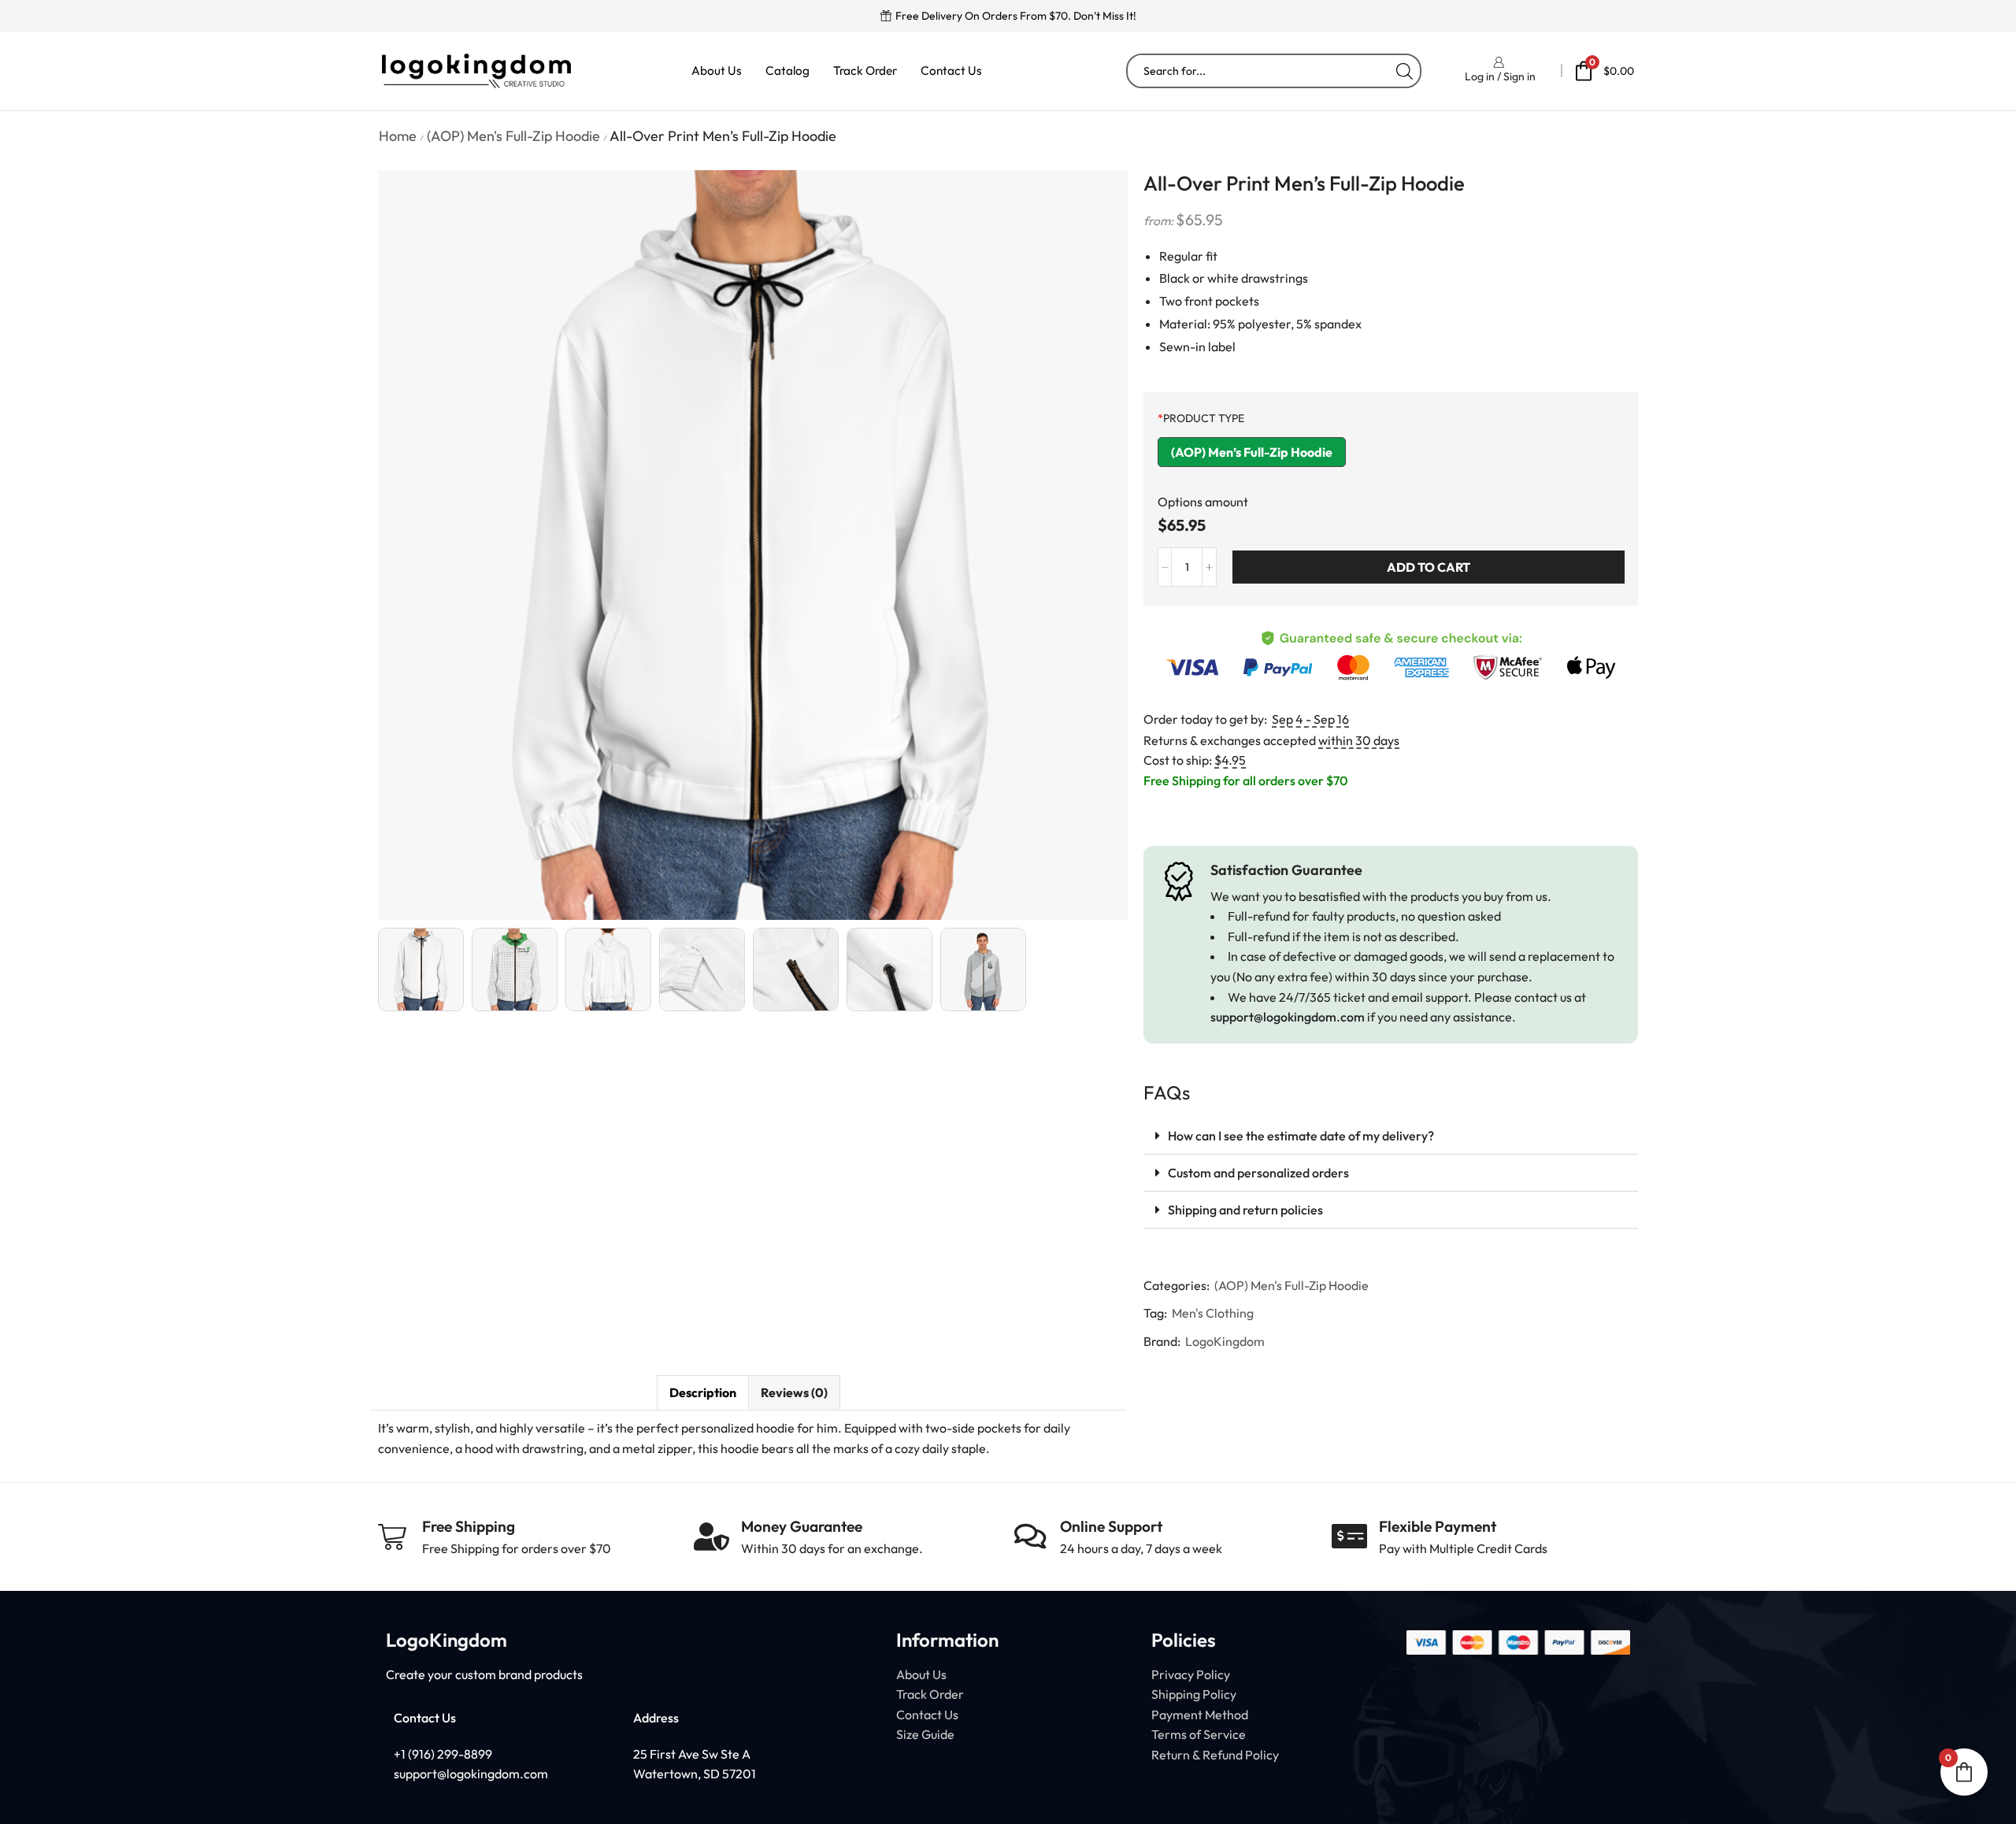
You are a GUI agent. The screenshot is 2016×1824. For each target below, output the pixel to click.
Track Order (865, 70)
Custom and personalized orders (1258, 1173)
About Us (717, 70)
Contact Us (951, 70)
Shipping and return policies (1245, 1210)
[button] (1391, 1136)
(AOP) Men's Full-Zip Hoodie (513, 136)
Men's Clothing (1213, 1313)
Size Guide (925, 1734)
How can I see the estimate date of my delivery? (1301, 1136)
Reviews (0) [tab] (794, 1392)
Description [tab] (703, 1392)
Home (398, 136)
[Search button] (1404, 71)
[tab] (702, 1393)
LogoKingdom (1225, 1341)
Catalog (787, 70)
